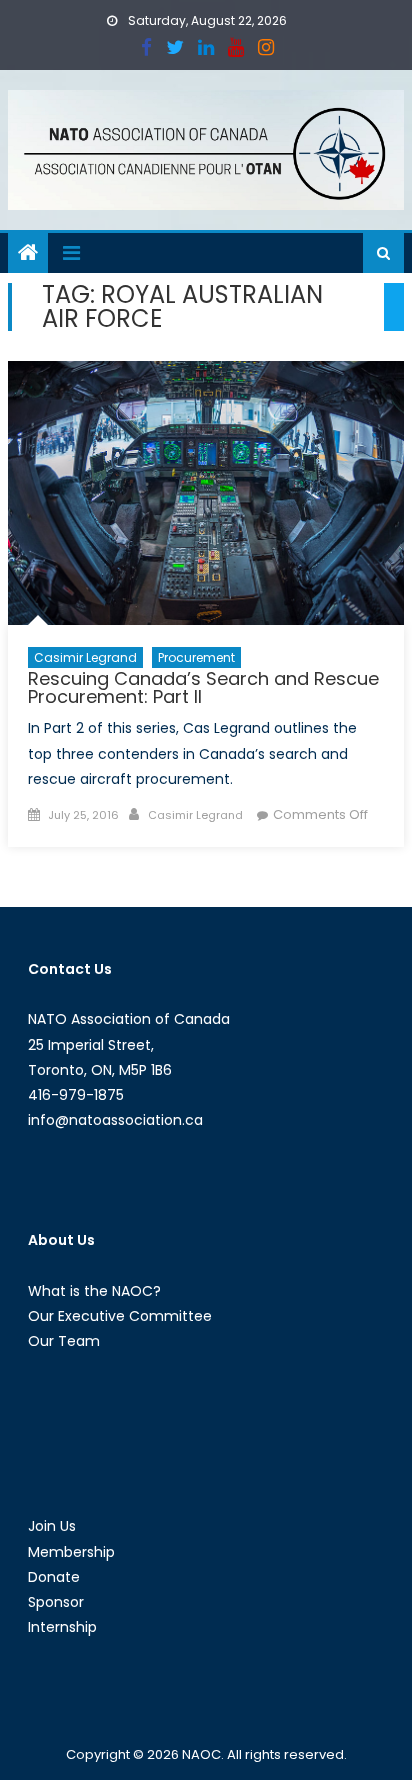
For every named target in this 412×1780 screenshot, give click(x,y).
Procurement (196, 657)
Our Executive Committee (120, 1316)
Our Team (64, 1341)
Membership (71, 1552)
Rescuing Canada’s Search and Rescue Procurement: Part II (203, 687)
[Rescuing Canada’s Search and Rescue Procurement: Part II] (206, 493)
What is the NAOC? (94, 1291)
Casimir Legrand (85, 657)
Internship (62, 1627)
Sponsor (56, 1602)
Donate (54, 1577)
